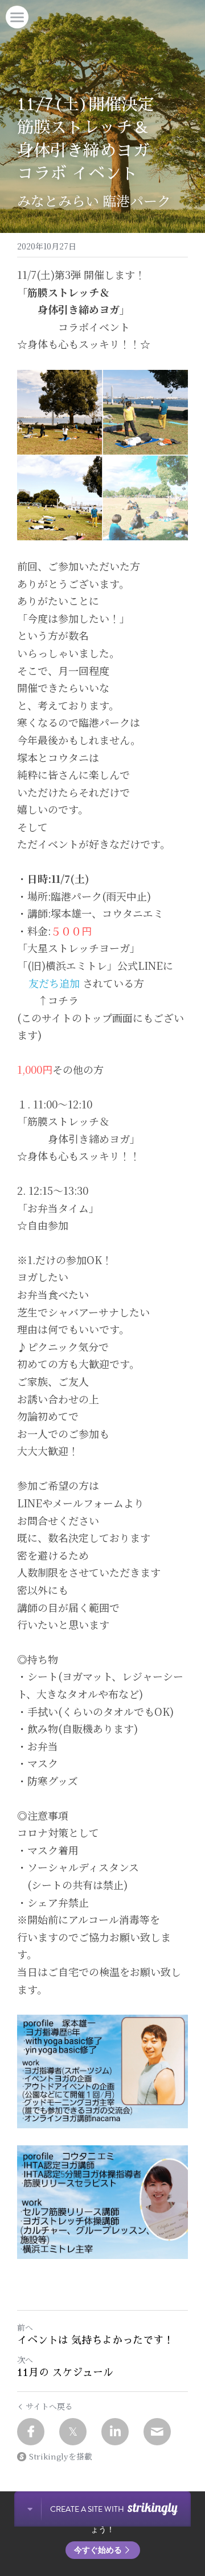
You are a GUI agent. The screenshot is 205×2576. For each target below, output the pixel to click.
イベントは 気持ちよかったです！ (95, 2340)
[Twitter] (73, 2432)
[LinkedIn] (115, 2432)
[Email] (157, 2432)
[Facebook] (31, 2432)
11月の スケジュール (65, 2373)
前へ (25, 2327)
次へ (25, 2360)
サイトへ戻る (49, 2406)
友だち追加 (54, 983)
